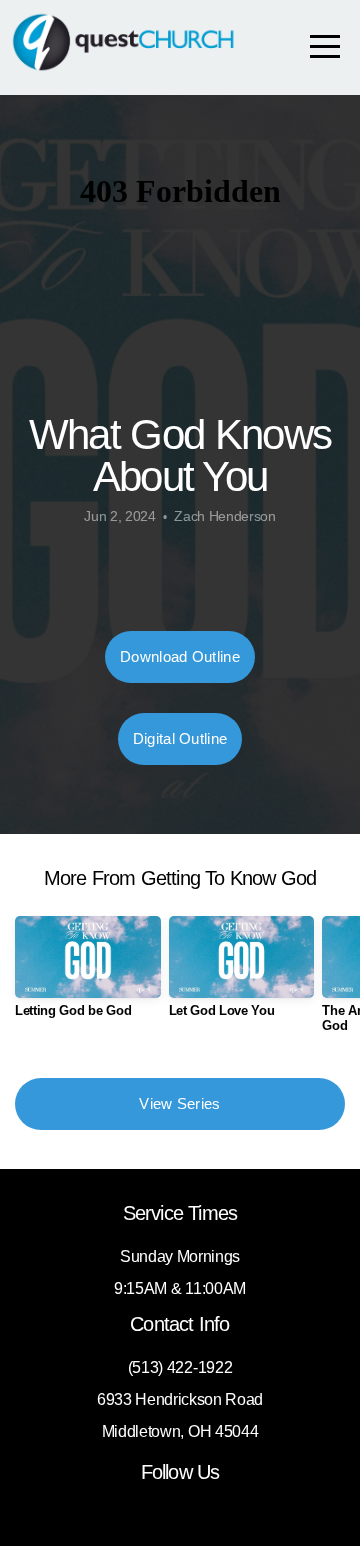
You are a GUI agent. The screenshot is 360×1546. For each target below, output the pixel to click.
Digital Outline (180, 738)
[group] (88, 974)
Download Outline (180, 656)
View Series (179, 1103)
